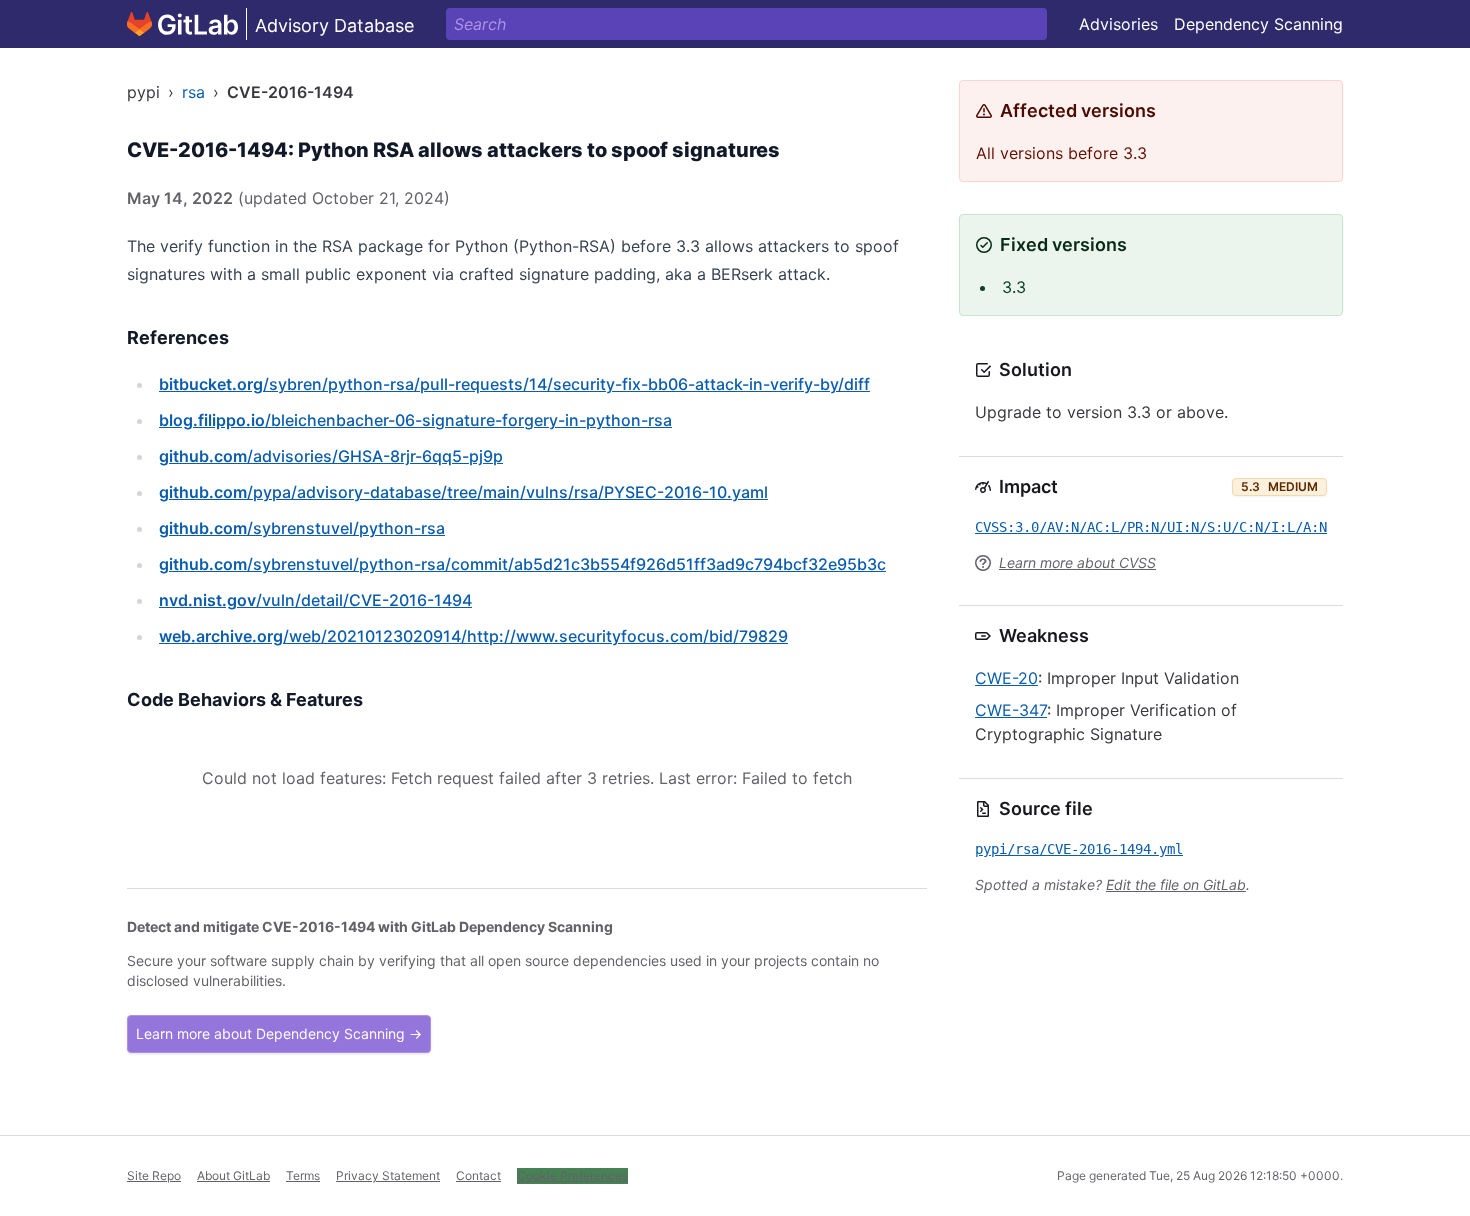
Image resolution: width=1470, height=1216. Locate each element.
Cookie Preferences (572, 1175)
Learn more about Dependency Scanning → (279, 1033)
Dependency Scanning (1258, 24)
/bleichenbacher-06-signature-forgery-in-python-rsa (415, 420)
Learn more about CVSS (1077, 562)
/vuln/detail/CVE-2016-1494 (315, 600)
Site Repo (154, 1175)
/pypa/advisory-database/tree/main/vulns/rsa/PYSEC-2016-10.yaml (463, 492)
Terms (303, 1175)
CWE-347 (1011, 710)
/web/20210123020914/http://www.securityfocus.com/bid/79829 (473, 636)
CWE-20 (1006, 678)
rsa (193, 92)
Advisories (1118, 24)
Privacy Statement (388, 1175)
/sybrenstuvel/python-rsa (302, 528)
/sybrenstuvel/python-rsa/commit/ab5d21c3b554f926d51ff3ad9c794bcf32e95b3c (522, 564)
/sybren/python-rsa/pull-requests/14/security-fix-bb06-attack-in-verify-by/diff (514, 384)
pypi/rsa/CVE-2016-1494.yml (1079, 849)
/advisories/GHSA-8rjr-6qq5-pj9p (331, 456)
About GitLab (233, 1175)
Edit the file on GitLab (1176, 884)
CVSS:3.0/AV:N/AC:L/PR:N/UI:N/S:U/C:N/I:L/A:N (1151, 527)
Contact (478, 1175)
